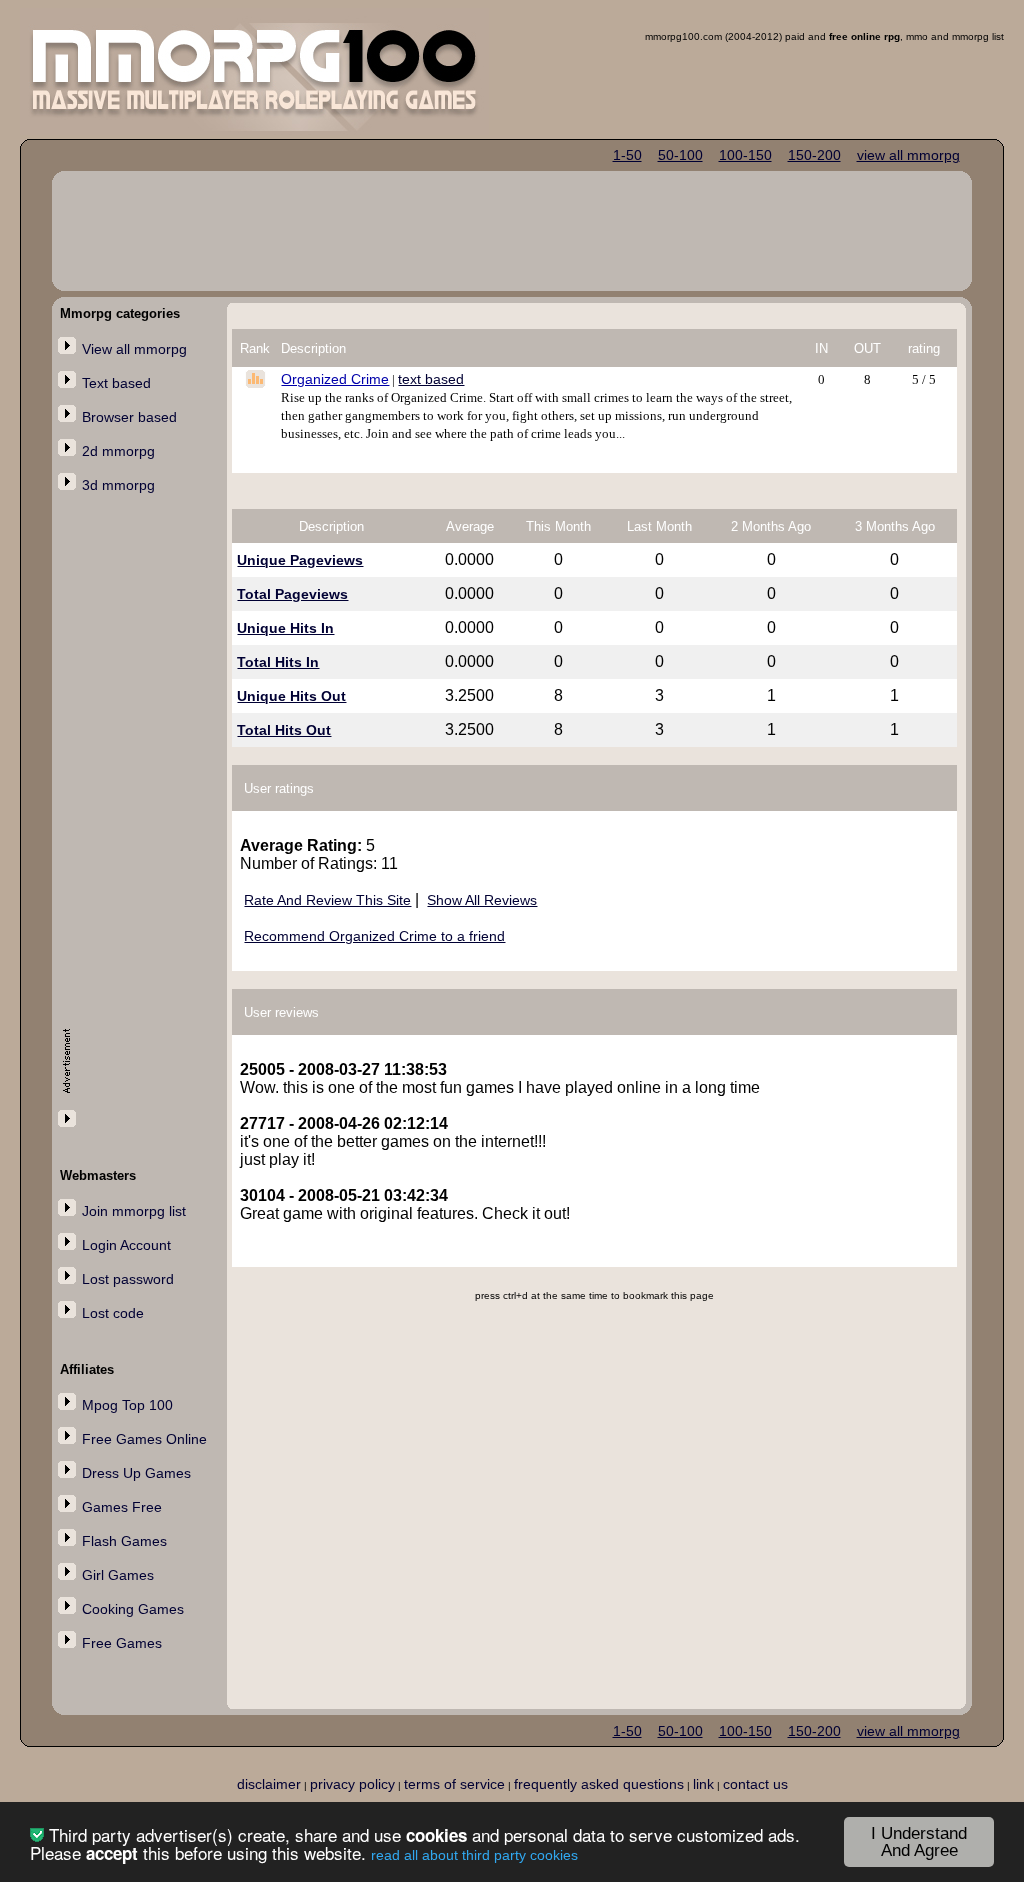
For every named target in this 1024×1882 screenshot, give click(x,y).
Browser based (129, 417)
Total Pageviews (292, 594)
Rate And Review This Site (327, 900)
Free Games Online (144, 1439)
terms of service (454, 1784)
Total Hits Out (284, 730)
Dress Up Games (136, 1473)
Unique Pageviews (300, 560)
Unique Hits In (285, 628)
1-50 (627, 155)
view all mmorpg (908, 155)
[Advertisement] (142, 827)
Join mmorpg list (134, 1211)
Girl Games (118, 1575)
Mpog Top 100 (127, 1405)
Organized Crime (335, 379)
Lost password (128, 1279)
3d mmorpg (118, 485)
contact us (755, 1784)
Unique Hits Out (291, 696)
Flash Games (124, 1541)
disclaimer (269, 1784)
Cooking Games (133, 1609)
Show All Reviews (482, 900)
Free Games (122, 1643)
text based (431, 379)
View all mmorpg (134, 349)
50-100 (680, 155)
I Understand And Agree (919, 1842)
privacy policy (352, 1784)
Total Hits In (278, 662)
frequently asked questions (599, 1784)
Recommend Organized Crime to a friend (374, 936)
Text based (116, 383)
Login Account (126, 1245)
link (703, 1784)
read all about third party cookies (474, 1855)
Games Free (122, 1507)
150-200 (814, 155)
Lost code (113, 1313)
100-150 (745, 155)
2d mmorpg (118, 451)
